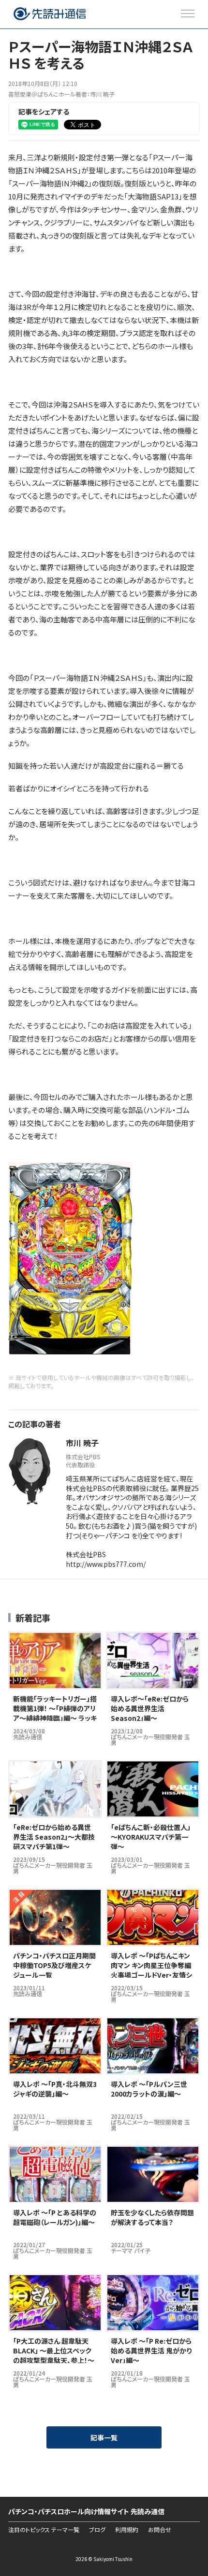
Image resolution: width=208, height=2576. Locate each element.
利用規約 (127, 2530)
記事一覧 (104, 2437)
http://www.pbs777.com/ (106, 1564)
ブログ (97, 2530)
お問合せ (160, 2530)
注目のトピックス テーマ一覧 (44, 2530)
